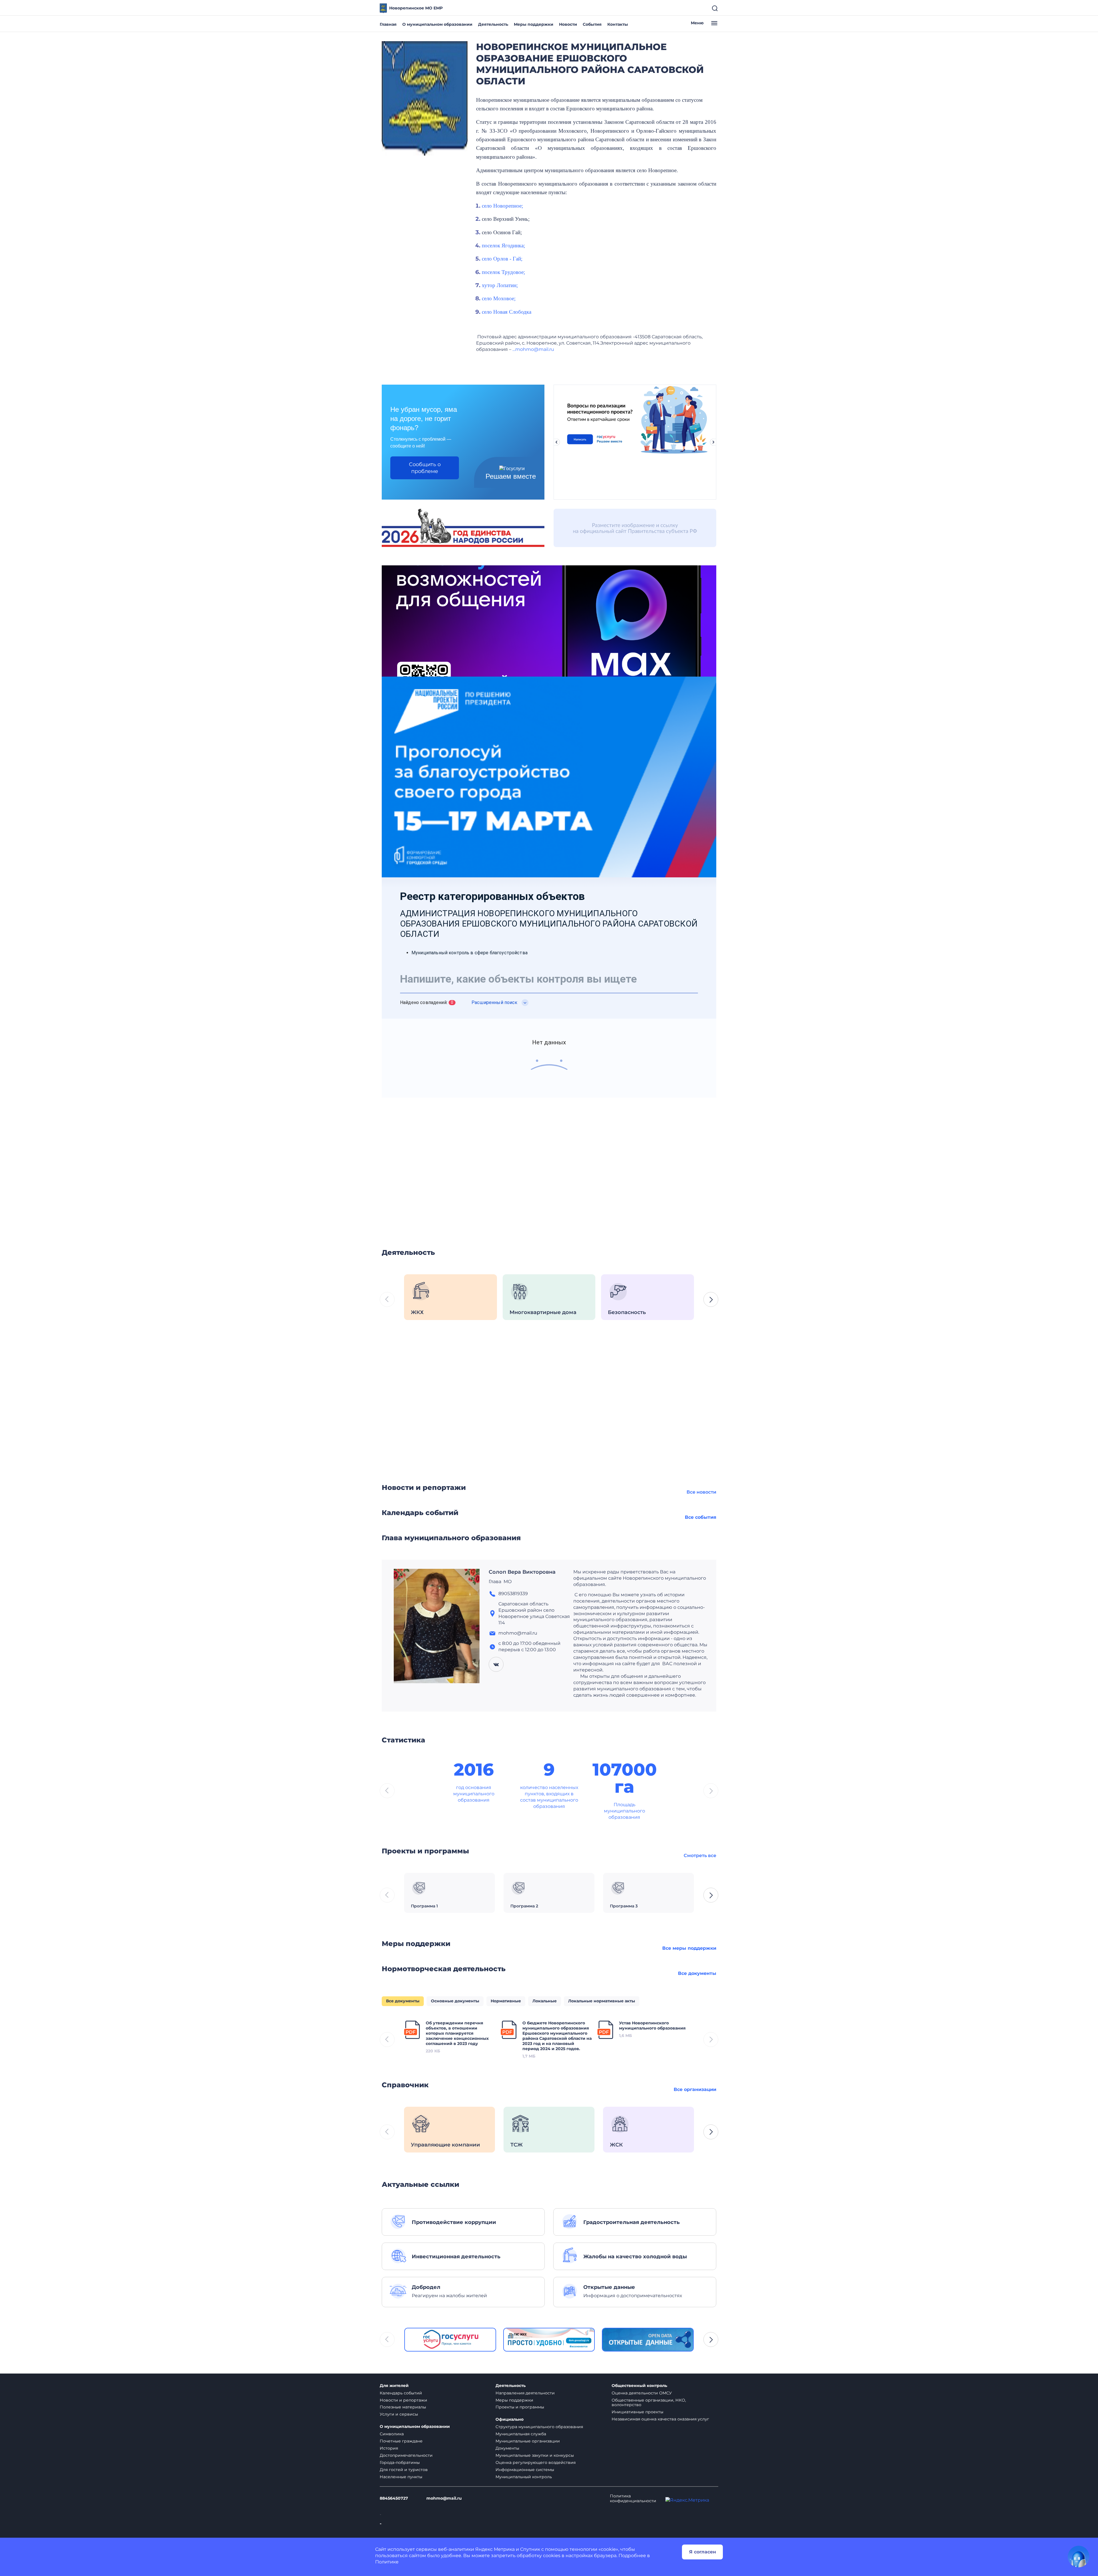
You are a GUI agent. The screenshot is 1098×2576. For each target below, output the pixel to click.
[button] (711, 1299)
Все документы (697, 1973)
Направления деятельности (525, 2393)
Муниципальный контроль (524, 2477)
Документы (507, 2448)
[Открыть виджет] (1079, 2557)
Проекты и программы (520, 2407)
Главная (388, 24)
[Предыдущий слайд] (556, 442)
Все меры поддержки (689, 1948)
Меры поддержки (534, 24)
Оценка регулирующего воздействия (536, 2462)
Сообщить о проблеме (425, 468)
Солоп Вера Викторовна (522, 1572)
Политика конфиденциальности (633, 2499)
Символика (392, 2434)
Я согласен (703, 2552)
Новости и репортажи (403, 2400)
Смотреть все (700, 1856)
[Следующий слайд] (713, 442)
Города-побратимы (400, 2462)
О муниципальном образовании (437, 24)
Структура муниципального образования (539, 2427)
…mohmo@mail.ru (533, 349)
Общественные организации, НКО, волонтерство (649, 2403)
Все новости (701, 1492)
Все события (701, 1517)
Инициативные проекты (637, 2412)
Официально (510, 2419)
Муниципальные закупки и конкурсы (535, 2455)
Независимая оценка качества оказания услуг (660, 2419)
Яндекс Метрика (495, 2549)
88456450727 (394, 2498)
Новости (568, 24)
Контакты (618, 24)
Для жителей (394, 2386)
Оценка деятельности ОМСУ (642, 2393)
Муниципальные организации (528, 2441)
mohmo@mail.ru (444, 2498)
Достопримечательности (406, 2455)
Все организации (695, 2089)
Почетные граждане (401, 2441)
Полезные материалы (403, 2407)
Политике (387, 2562)
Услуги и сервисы (399, 2414)
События (592, 24)
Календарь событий (401, 2393)
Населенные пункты (401, 2477)
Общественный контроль (639, 2386)
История (389, 2448)
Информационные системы (525, 2470)
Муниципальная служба (521, 2434)
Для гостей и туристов (404, 2470)
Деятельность (493, 24)
